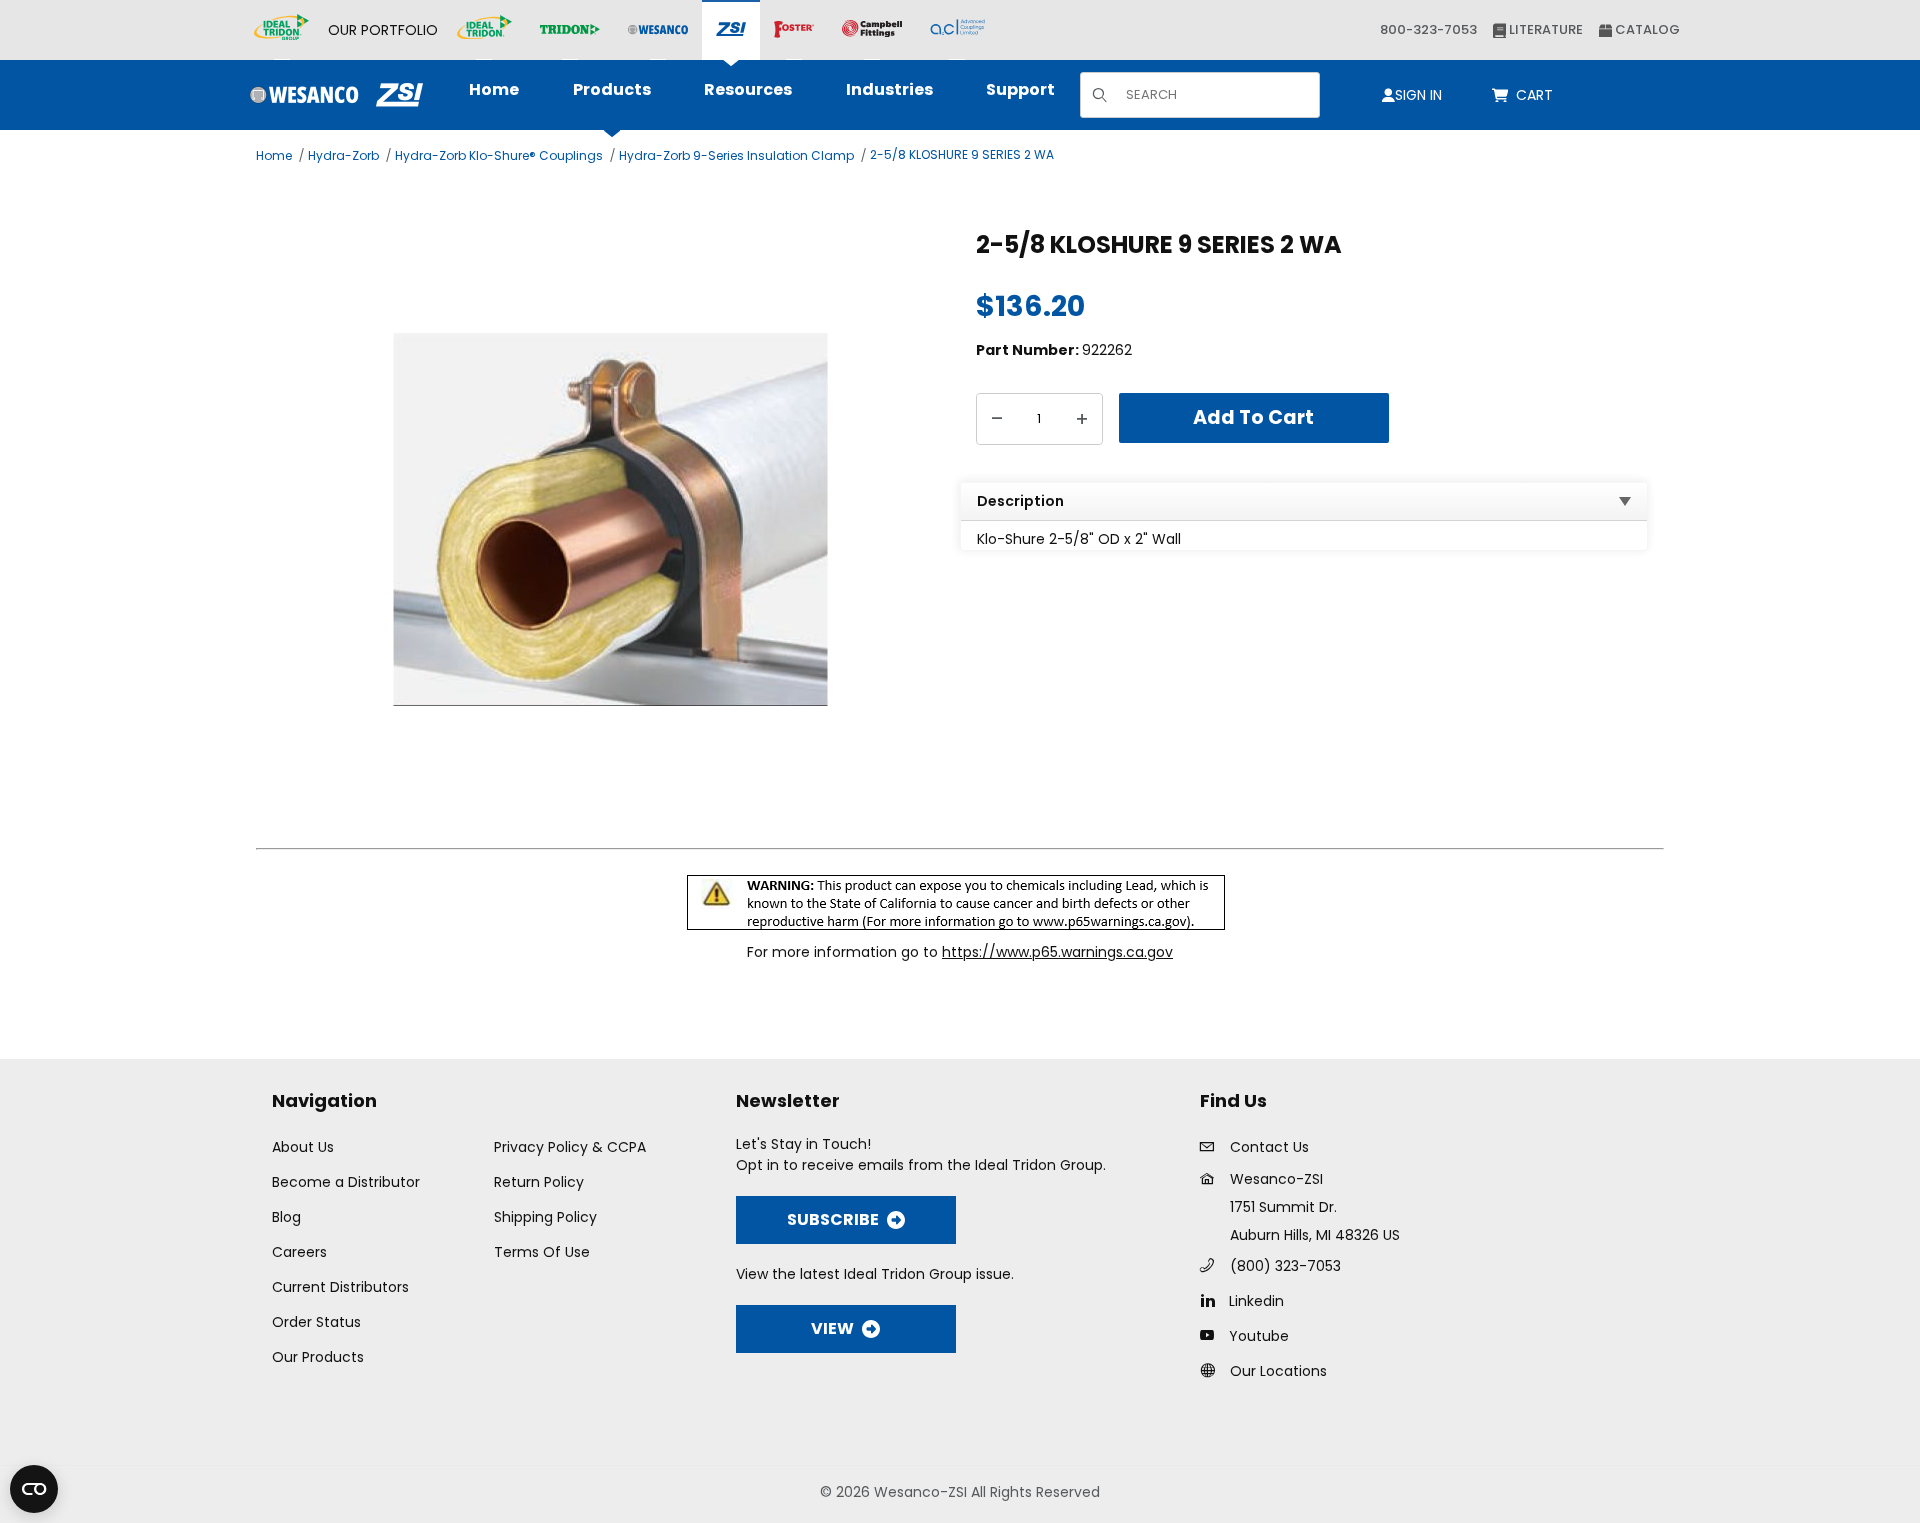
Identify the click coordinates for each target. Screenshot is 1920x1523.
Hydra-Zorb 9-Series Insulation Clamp (736, 155)
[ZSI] (731, 30)
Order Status (316, 1322)
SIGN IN (1418, 95)
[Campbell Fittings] (872, 30)
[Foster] (794, 30)
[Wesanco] (658, 30)
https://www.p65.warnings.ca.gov (1057, 952)
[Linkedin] (1212, 1300)
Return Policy (539, 1182)
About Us (303, 1147)
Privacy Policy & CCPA (570, 1147)
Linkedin (1256, 1301)
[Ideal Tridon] (484, 30)
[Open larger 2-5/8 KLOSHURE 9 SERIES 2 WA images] (610, 519)
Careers (299, 1252)
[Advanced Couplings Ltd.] (957, 30)
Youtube (1259, 1336)
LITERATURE (1544, 29)
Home (274, 155)
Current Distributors (340, 1287)
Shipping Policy (545, 1217)
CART (1538, 95)
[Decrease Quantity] (997, 419)
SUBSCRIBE (833, 1219)
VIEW (832, 1328)
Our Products (318, 1357)
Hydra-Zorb (343, 155)
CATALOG (1646, 29)
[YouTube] (1212, 1335)
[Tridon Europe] (570, 30)
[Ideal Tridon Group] (281, 30)
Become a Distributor (346, 1182)
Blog (286, 1217)
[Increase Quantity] (1082, 419)
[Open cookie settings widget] (34, 1489)
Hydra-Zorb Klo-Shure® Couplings (499, 155)
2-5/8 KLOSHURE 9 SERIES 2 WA (962, 154)
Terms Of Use (542, 1252)
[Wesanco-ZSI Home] (331, 95)
